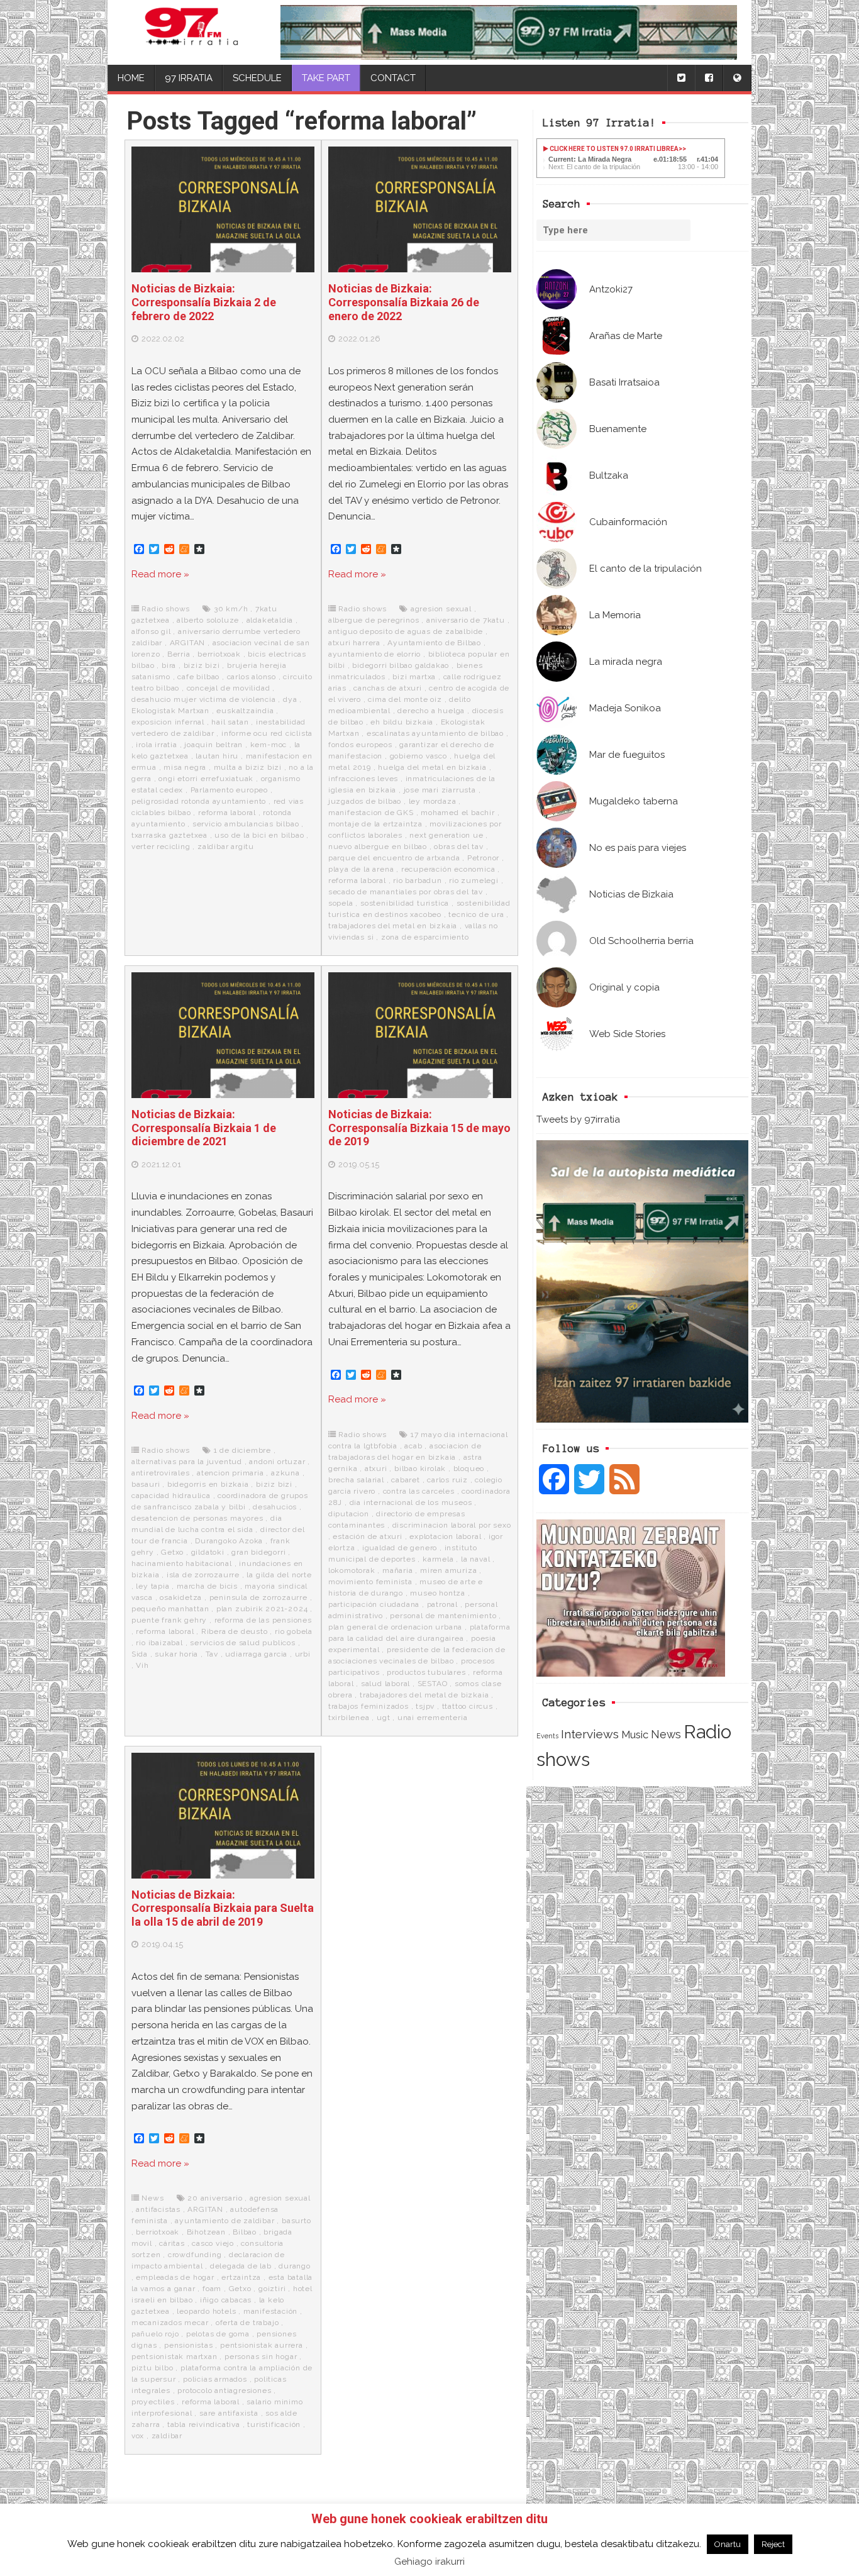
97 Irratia (189, 78)
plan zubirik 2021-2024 (262, 1609)
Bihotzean (206, 2232)
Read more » (160, 574)
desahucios (275, 1507)
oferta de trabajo (247, 2323)
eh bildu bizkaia (402, 722)
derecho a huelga (431, 711)
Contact (393, 78)
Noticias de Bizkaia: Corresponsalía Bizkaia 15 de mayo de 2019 (419, 1128)
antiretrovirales (161, 1473)
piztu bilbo (152, 2368)
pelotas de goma (218, 2334)
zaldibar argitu (226, 847)
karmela (438, 1559)
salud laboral (385, 1684)
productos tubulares (426, 1672)
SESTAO (433, 1684)
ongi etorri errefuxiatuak (206, 779)
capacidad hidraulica (171, 1496)
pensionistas (189, 2345)
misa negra (185, 767)
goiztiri (272, 2289)
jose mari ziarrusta (440, 790)
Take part (326, 78)
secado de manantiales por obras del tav (406, 892)
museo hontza (438, 1593)
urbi (303, 1654)
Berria (179, 654)
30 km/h (231, 609)
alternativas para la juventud (187, 1462)
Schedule (257, 78)
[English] (737, 78)
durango (295, 2266)
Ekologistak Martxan (170, 711)
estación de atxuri (367, 1536)
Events (547, 1736)
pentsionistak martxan (175, 2357)
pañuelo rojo (155, 2334)
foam (212, 2289)
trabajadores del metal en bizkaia (393, 926)
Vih (142, 1665)
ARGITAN (188, 643)
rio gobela (294, 1631)
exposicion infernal (168, 722)
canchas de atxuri (388, 688)
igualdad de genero (400, 1548)
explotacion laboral (445, 1536)
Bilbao (245, 2232)
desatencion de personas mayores (197, 1518)
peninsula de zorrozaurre (258, 1597)
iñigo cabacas (226, 2300)
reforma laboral (227, 813)
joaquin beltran (213, 745)
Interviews (590, 1734)
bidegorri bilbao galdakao (401, 665)
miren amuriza (448, 1570)
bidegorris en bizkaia (208, 1484)
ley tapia (152, 1586)
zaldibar (167, 2436)
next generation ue (446, 835)
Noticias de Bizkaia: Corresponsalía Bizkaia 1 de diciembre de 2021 (204, 1128)
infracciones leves (363, 779)
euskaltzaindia (245, 711)
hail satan (230, 722)
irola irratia (156, 745)
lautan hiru (217, 756)
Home (131, 78)
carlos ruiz (447, 1480)
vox (138, 2436)
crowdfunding (195, 2255)
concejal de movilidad (229, 688)
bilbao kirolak (420, 1468)
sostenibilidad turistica (405, 903)
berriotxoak (219, 654)
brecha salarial (356, 1480)
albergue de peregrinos (374, 620)
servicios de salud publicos (243, 1643)
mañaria (398, 1570)
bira (169, 665)
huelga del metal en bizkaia (432, 767)
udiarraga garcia (256, 1654)
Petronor (483, 858)
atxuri (376, 1468)
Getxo (172, 1552)
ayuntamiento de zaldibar (224, 2221)
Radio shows (166, 609)
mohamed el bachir (458, 813)
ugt (383, 1718)
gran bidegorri (258, 1552)
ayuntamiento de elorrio (374, 654)
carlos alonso (252, 677)
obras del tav (458, 847)
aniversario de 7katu (466, 620)
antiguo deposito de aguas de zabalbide (406, 631)
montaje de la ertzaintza (375, 824)
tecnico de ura (476, 914)
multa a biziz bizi (248, 767)
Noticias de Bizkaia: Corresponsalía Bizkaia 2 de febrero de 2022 (204, 302)
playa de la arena (361, 869)
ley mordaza (433, 801)
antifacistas (158, 2209)
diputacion (349, 1514)
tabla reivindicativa (204, 2424)
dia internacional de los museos (411, 1502)
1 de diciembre (242, 1450)
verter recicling (161, 847)
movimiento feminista (370, 1582)
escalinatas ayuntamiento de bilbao (435, 733)
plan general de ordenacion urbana (395, 1627)
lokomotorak (352, 1570)
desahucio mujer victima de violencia (204, 699)
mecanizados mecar (170, 2323)
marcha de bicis (207, 1586)
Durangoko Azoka (229, 1541)
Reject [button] (773, 2544)
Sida (140, 1654)
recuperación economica (448, 869)
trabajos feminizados (369, 1706)
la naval (475, 1559)
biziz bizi (202, 665)
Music (635, 1735)
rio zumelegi (474, 880)
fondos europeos (360, 745)
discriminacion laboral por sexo (452, 1525)
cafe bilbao (198, 677)
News (666, 1734)
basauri (146, 1484)
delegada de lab (241, 2266)
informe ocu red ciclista (267, 733)
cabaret (406, 1480)
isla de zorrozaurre (203, 1575)
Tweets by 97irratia (578, 1119)
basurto (296, 2221)
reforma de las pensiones (263, 1620)
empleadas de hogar (175, 2277)
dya (290, 699)
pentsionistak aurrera (262, 2345)
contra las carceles (419, 1491)
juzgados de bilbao (365, 801)
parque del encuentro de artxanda (394, 858)
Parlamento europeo (229, 790)
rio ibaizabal (159, 1643)
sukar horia (176, 1654)
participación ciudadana (374, 1604)
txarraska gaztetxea (169, 835)
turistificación (274, 2424)
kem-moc (269, 745)
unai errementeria (433, 1718)
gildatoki (208, 1552)
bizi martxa (414, 677)
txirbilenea (349, 1718)
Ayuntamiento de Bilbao (434, 643)
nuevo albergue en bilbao (378, 847)
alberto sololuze (208, 620)
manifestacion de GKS (371, 813)
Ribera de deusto (235, 1631)
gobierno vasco (418, 756)
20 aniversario (215, 2198)
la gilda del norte (279, 1575)
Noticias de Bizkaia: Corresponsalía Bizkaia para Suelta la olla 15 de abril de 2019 (223, 1908)
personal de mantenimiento (443, 1616)
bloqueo (469, 1468)
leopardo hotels (206, 2311)
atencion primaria (230, 1473)
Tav (212, 1654)
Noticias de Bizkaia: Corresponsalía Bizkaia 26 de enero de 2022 (404, 302)
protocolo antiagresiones (224, 2390)
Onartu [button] (728, 2544)
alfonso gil (151, 631)
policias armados (215, 2379)
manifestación (270, 2311)
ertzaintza (241, 2277)
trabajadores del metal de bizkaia (424, 1695)
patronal (442, 1604)
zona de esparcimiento (425, 937)
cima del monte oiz (405, 699)
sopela (341, 903)
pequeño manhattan (170, 1609)
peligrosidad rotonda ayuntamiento (199, 801)
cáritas (172, 2243)
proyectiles (153, 2402)
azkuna (285, 1473)
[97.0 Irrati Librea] (192, 32)
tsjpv (425, 1706)
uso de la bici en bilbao (259, 835)
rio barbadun (418, 880)
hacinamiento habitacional (182, 1563)
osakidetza (181, 1597)
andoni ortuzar (277, 1462)
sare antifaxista (229, 2413)
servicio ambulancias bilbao (246, 824)
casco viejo (213, 2243)
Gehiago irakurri (429, 2562)
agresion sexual (441, 609)
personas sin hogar (261, 2357)
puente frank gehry (169, 1620)
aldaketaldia (270, 620)
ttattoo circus (468, 1706)
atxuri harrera (354, 643)
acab (413, 1446)
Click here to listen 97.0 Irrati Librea (613, 149)
